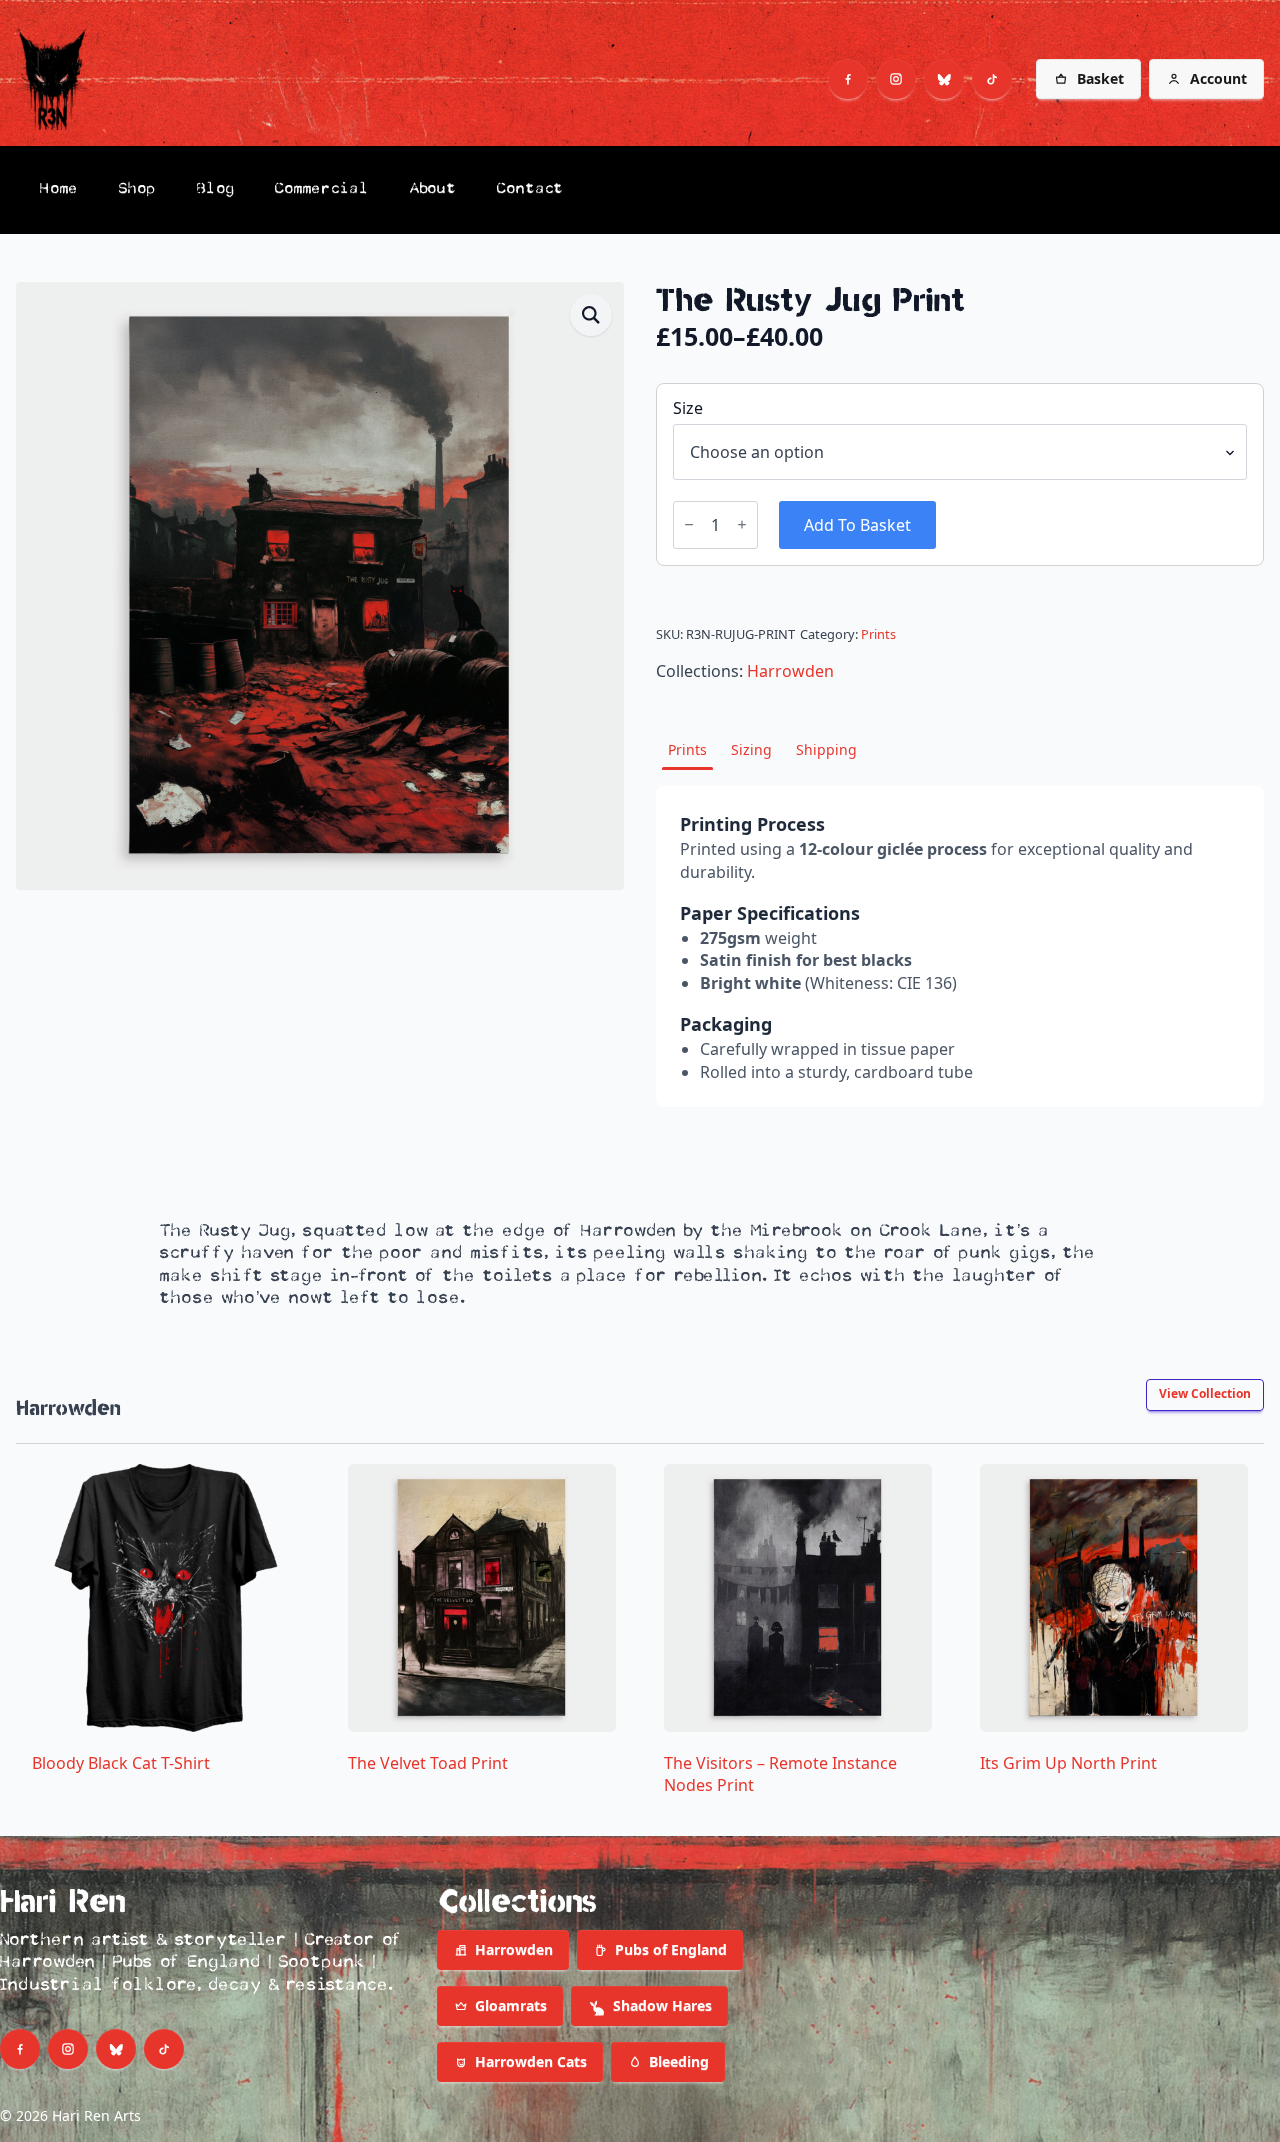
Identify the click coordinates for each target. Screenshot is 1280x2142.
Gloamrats (511, 2005)
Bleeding (679, 2061)
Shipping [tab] (826, 749)
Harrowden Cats (531, 2061)
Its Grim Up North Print (1068, 1763)
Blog (216, 189)
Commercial (322, 189)
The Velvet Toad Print (428, 1763)
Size (688, 408)
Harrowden (790, 671)
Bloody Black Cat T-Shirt (121, 1763)
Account (1218, 78)
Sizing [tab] (751, 749)
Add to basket (857, 525)
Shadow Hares (662, 2005)
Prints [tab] (687, 749)
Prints (878, 634)
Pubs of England (671, 1949)
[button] (591, 315)
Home (59, 189)
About (433, 189)
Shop (138, 189)
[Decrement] (689, 524)
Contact (530, 189)
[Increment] (742, 524)
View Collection (1205, 1393)
